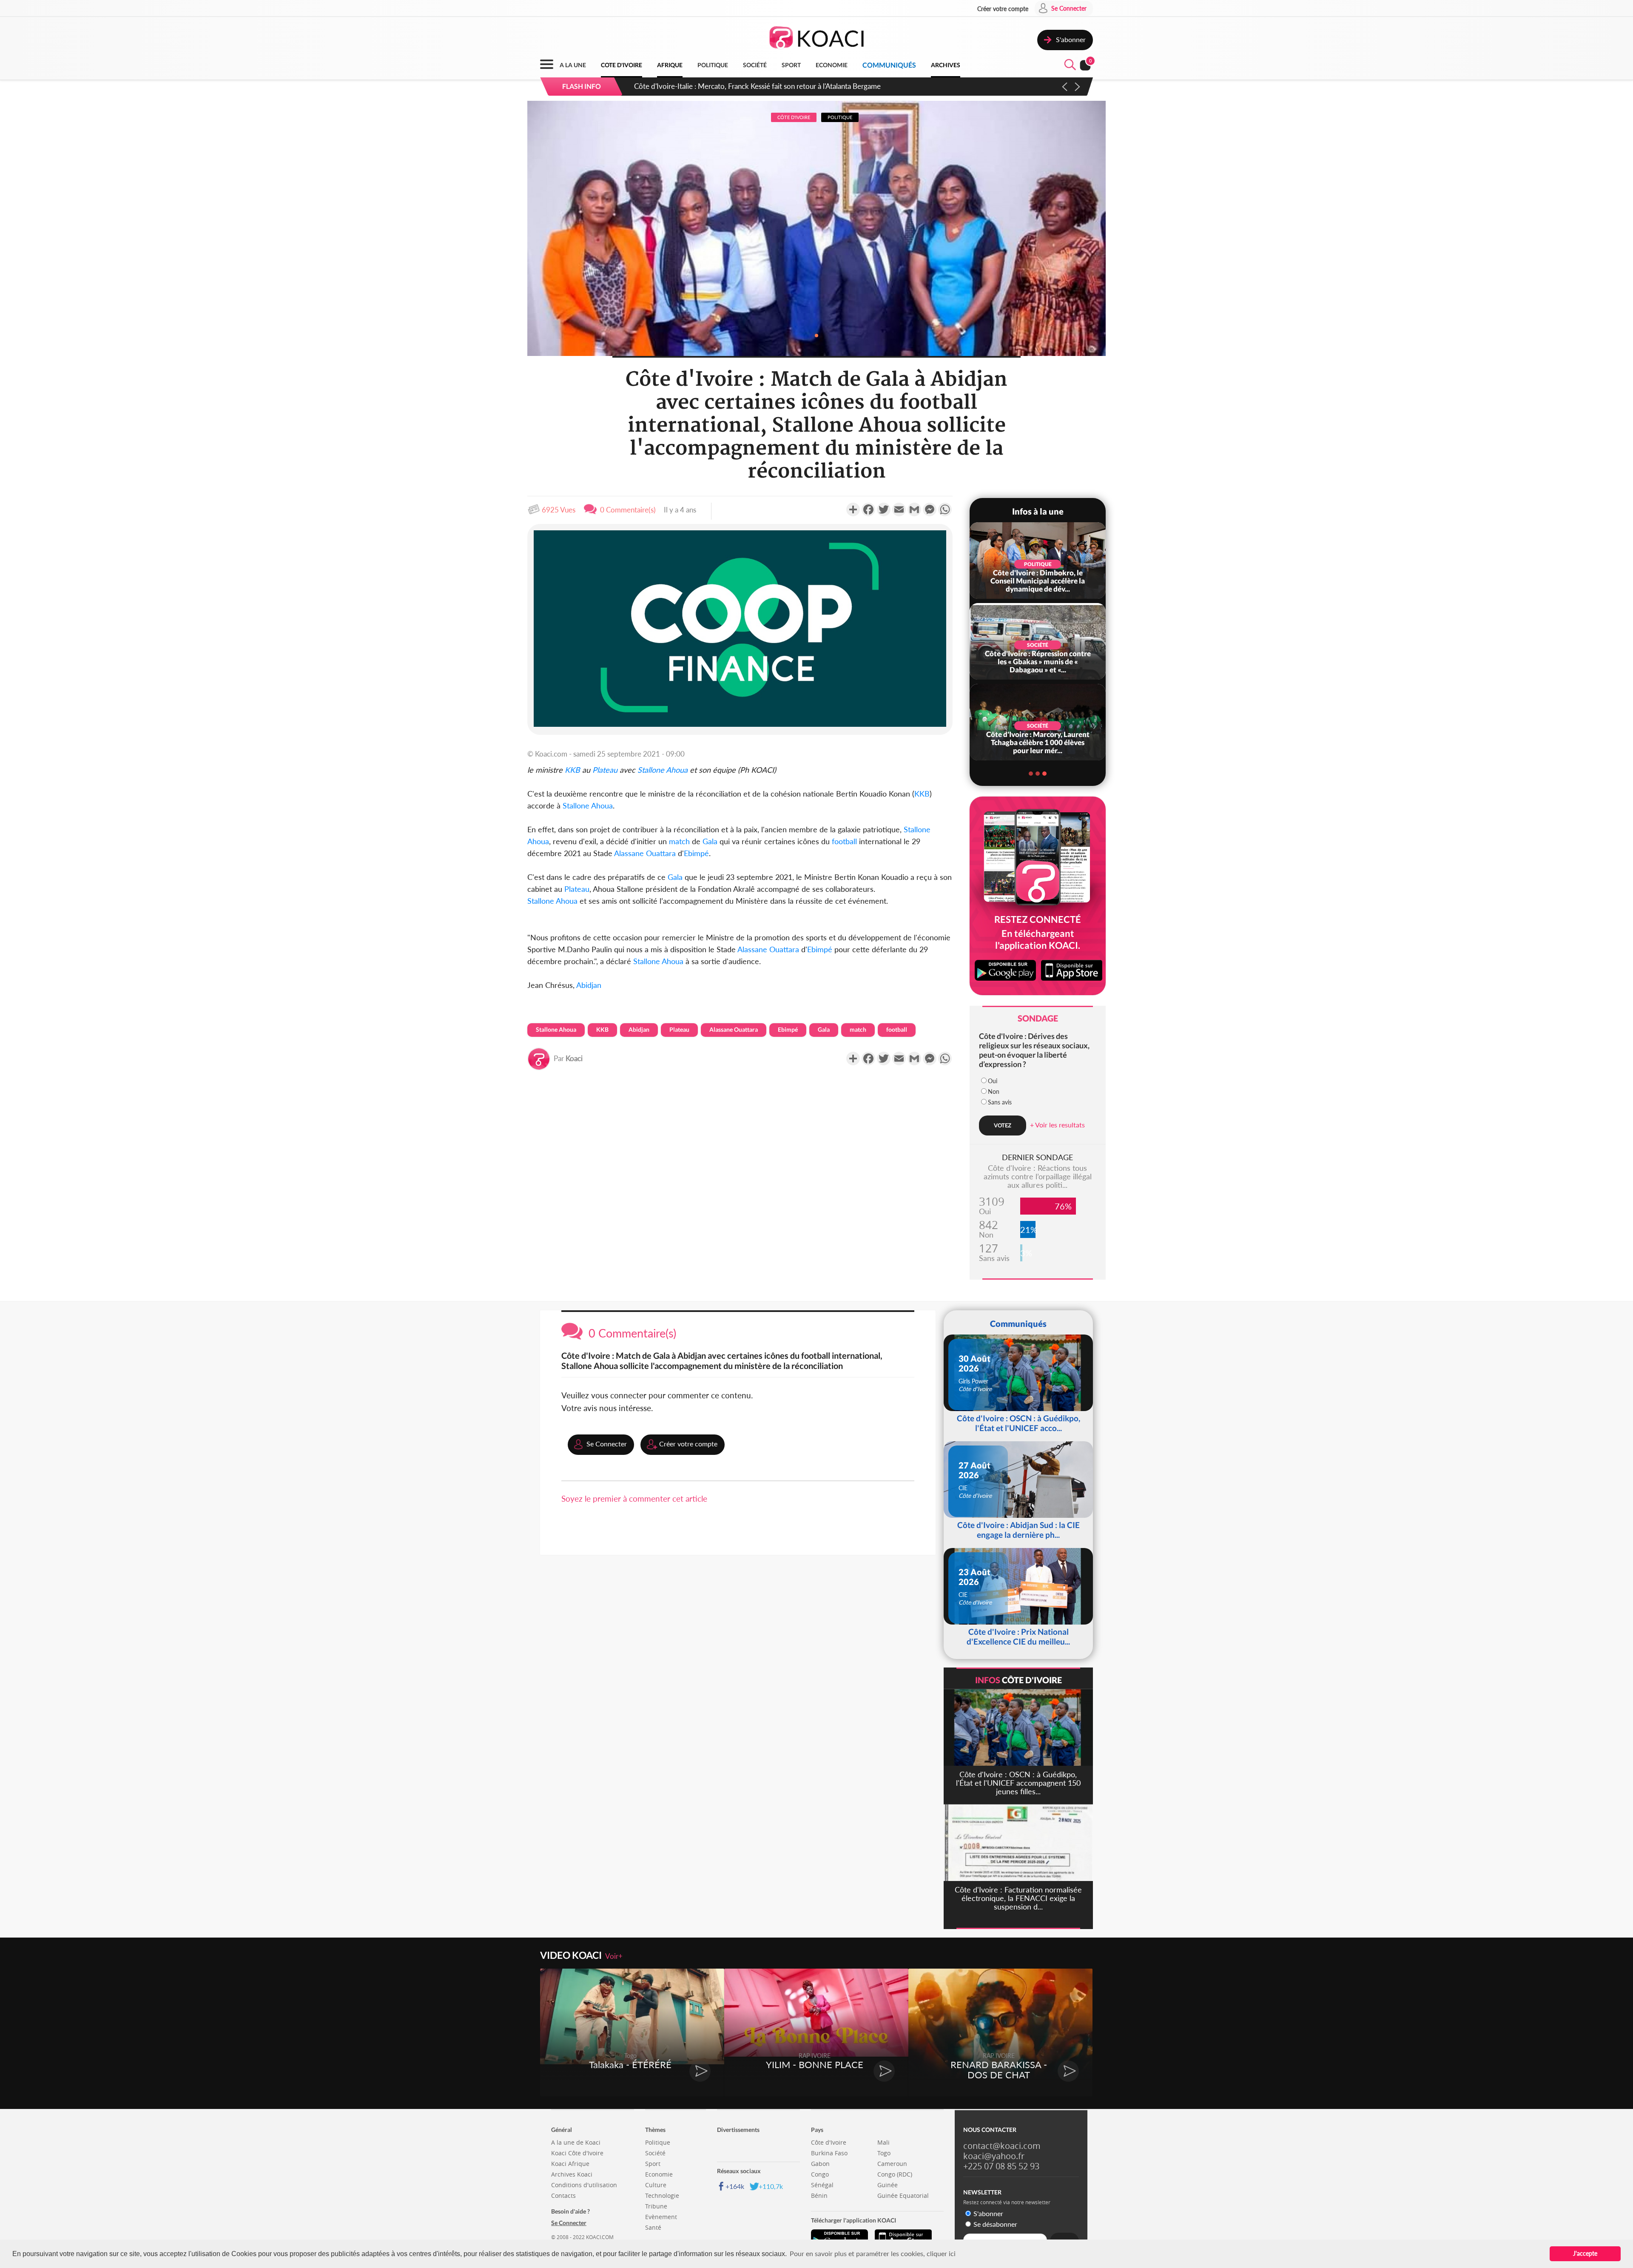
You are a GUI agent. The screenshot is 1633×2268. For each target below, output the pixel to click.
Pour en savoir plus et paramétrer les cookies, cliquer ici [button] (873, 2253)
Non (994, 1091)
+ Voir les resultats (1057, 1125)
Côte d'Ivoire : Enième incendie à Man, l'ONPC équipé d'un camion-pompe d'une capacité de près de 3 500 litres (814, 86)
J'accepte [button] (1585, 2253)
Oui (993, 1081)
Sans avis (1000, 1102)
